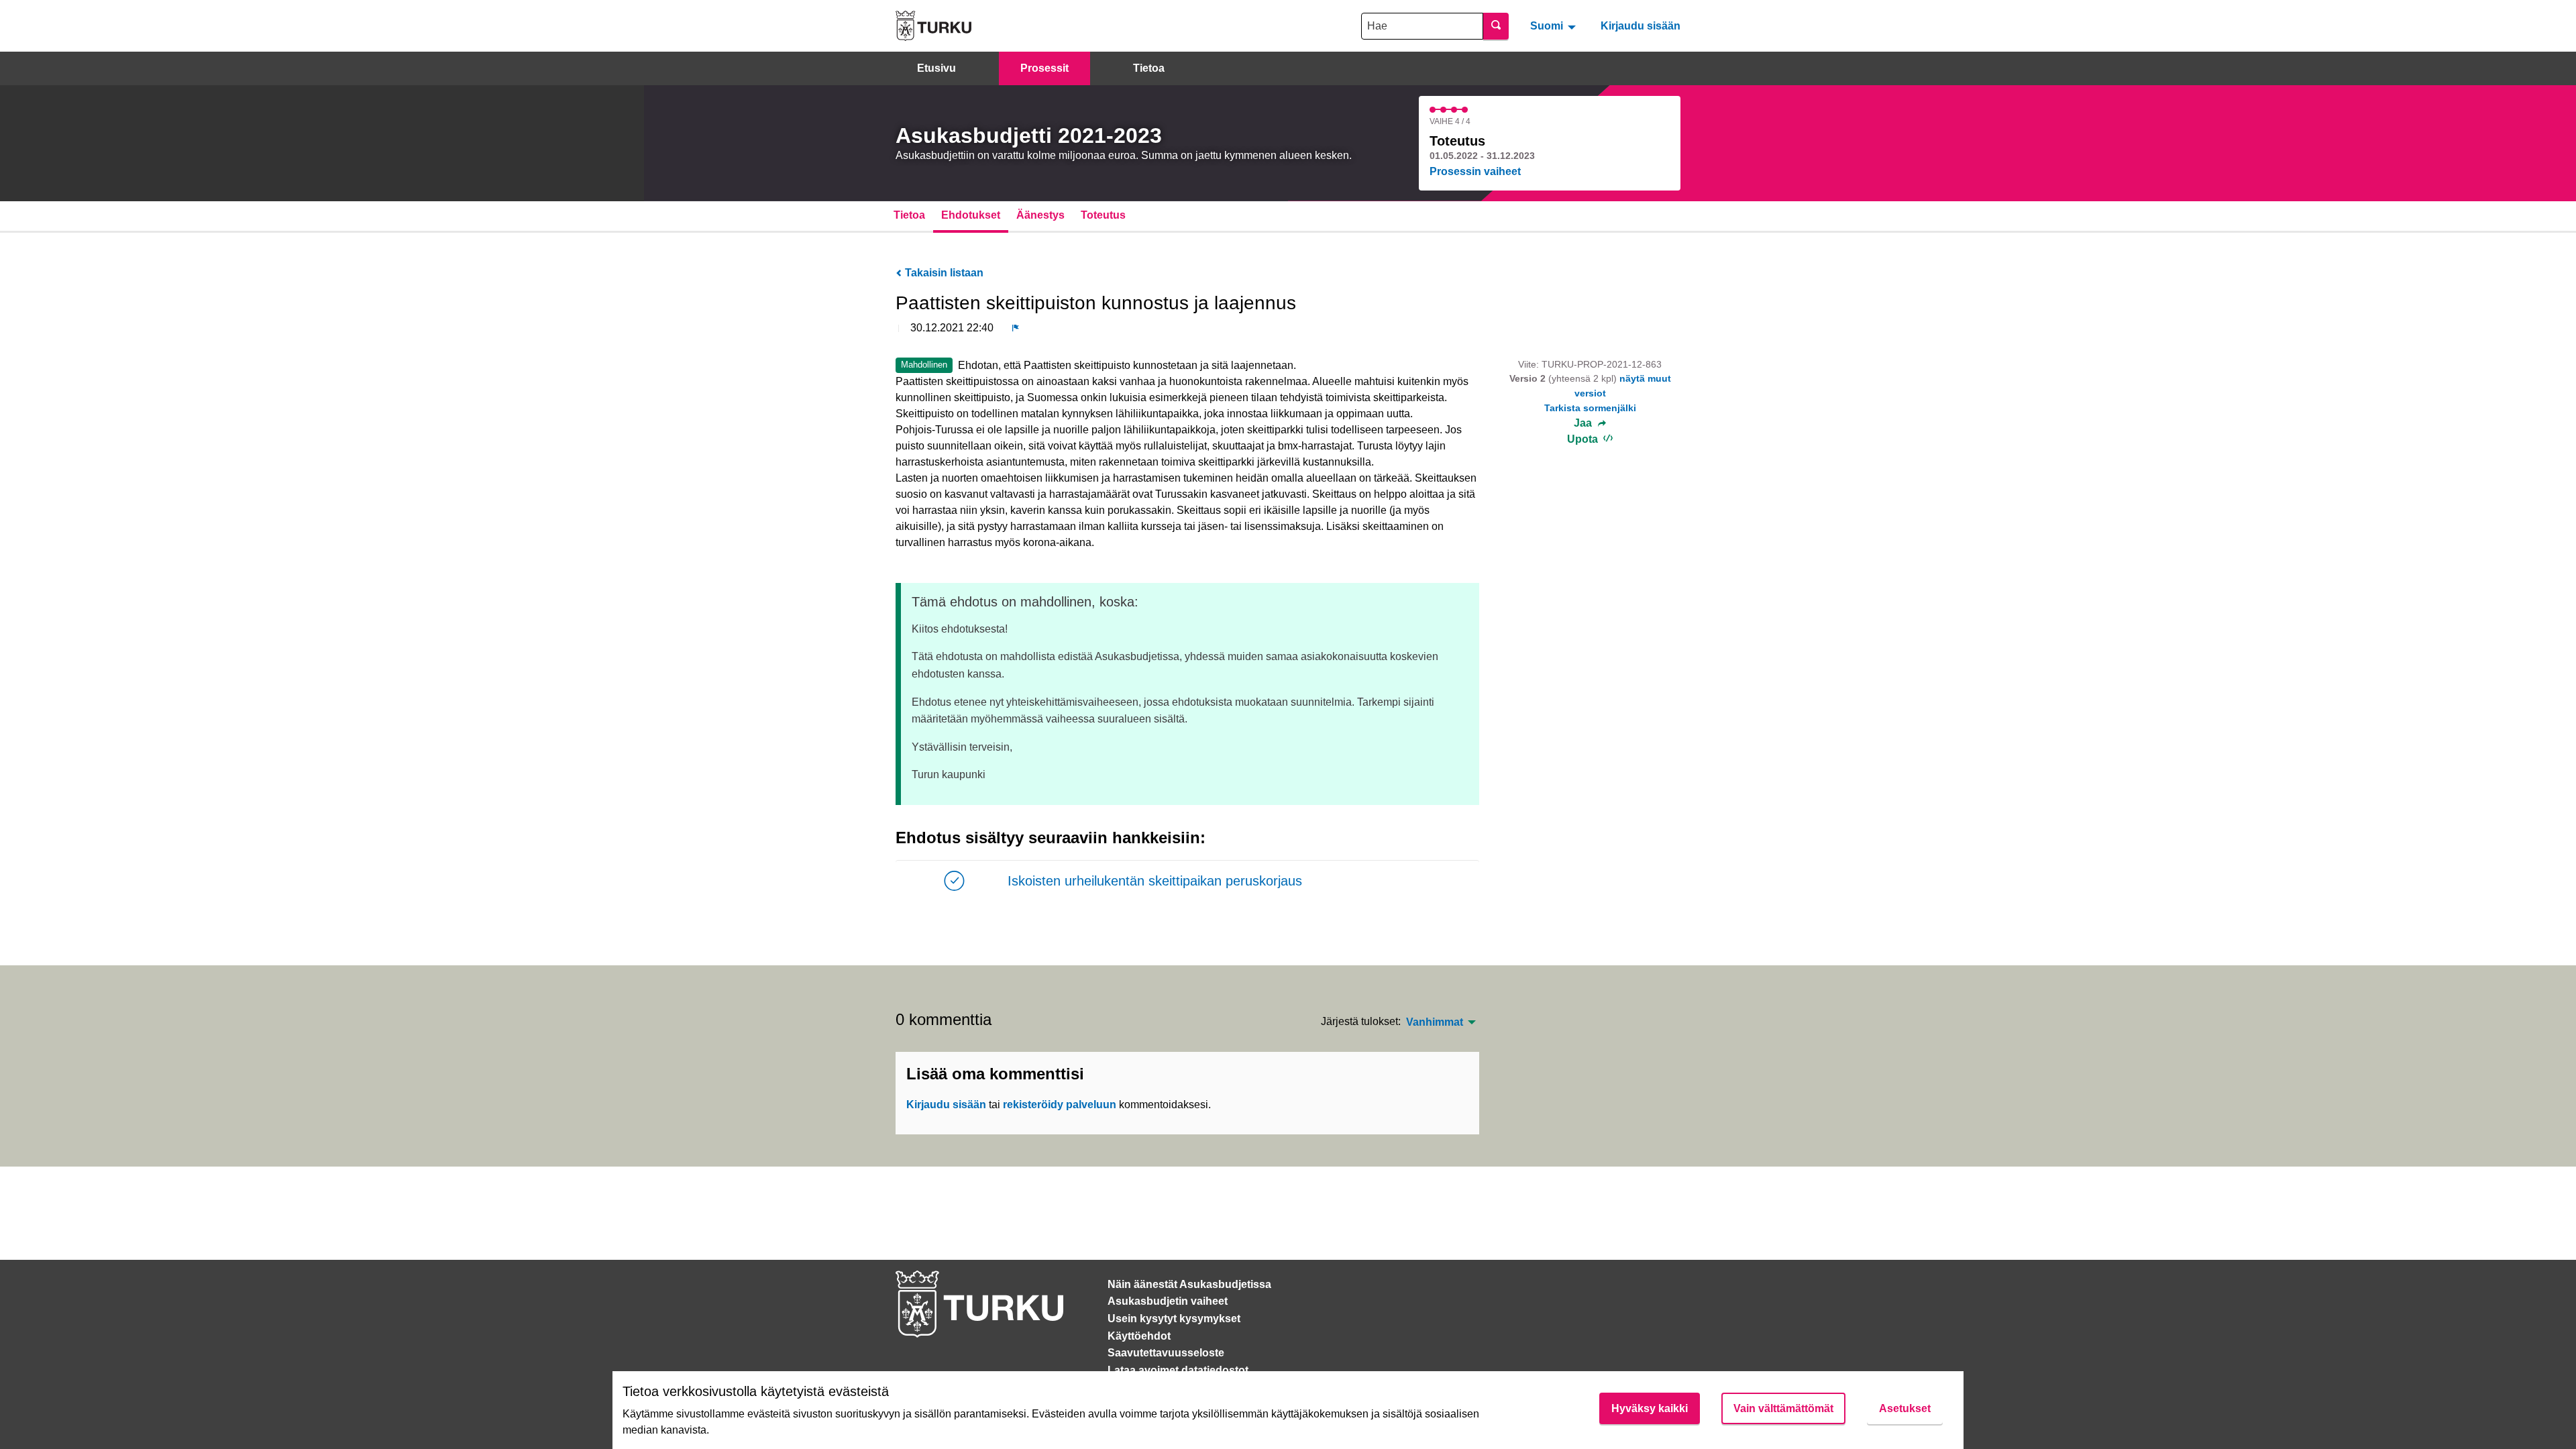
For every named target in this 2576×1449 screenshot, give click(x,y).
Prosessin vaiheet (1475, 171)
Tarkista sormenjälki (1590, 408)
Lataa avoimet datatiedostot (1178, 1370)
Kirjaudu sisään (1641, 26)
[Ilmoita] (1016, 328)
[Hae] (1496, 26)
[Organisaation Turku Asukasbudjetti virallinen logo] (933, 26)
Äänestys (1040, 215)
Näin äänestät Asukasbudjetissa (1189, 1284)
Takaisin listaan (943, 273)
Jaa (1584, 423)
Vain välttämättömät (1783, 1408)
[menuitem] (1555, 25)
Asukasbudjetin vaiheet (1168, 1301)
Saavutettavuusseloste (1166, 1353)
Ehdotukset (971, 215)
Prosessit (1044, 68)
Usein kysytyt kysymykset (1174, 1319)
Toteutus (1103, 215)
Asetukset (1905, 1408)
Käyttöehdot (1139, 1336)
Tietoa (1149, 68)
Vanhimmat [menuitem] (1435, 1022)
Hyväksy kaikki (1650, 1408)
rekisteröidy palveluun (1060, 1105)
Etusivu (936, 68)
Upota (1584, 439)
